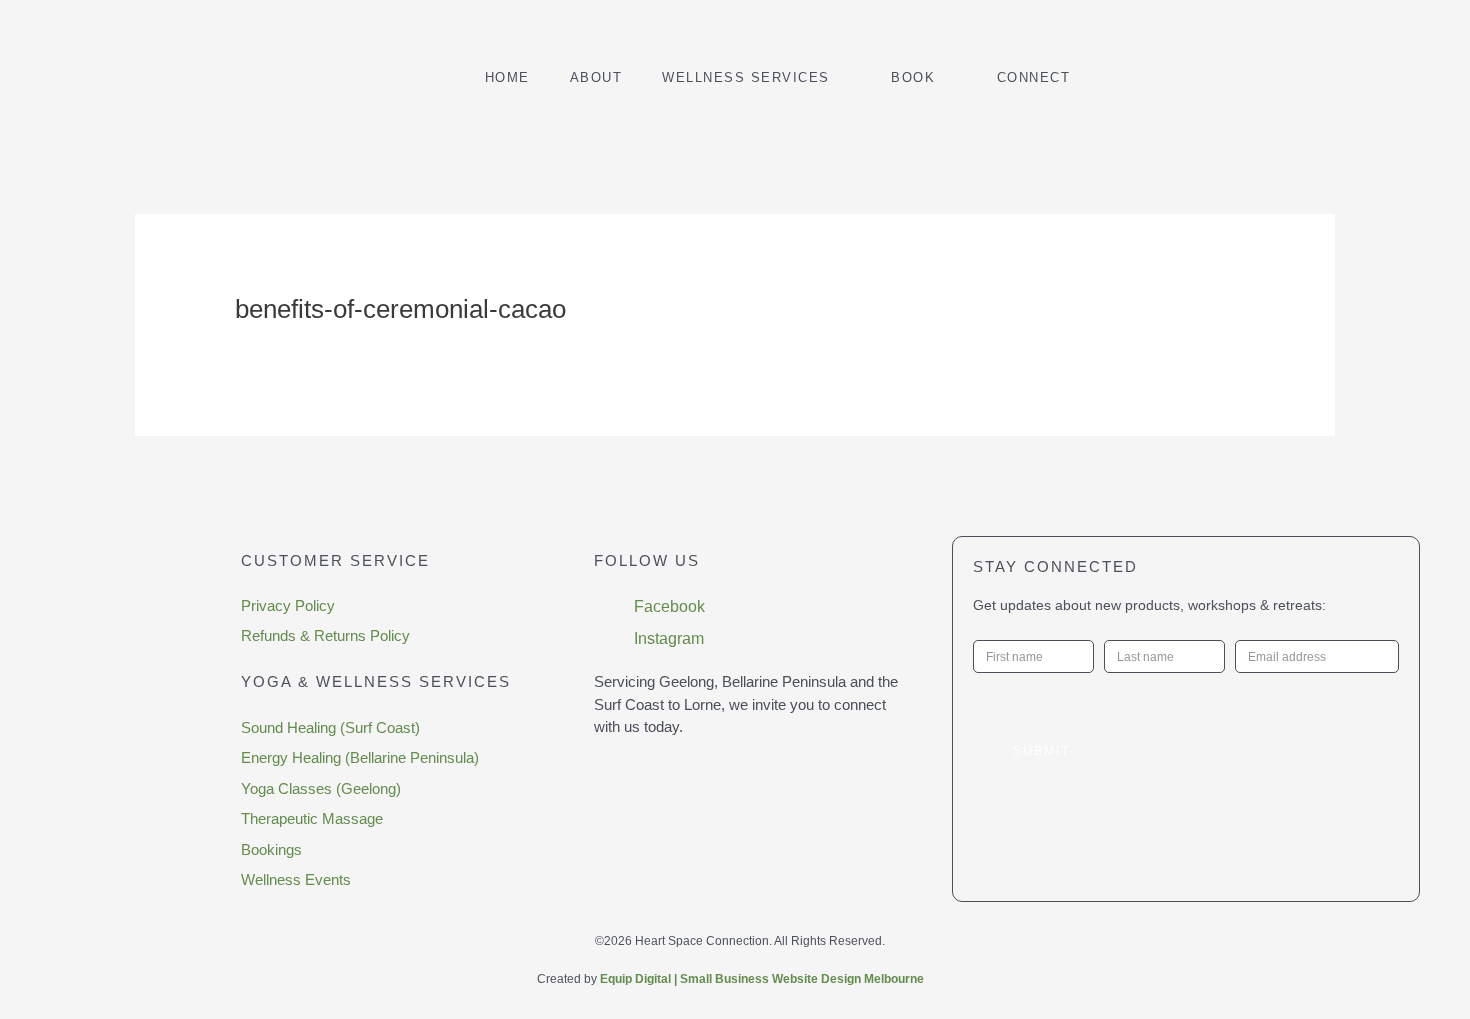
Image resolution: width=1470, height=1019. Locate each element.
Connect (1034, 77)
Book (913, 77)
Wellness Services (746, 77)
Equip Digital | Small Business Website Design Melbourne (762, 979)
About (596, 77)
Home (507, 77)
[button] (1270, 77)
